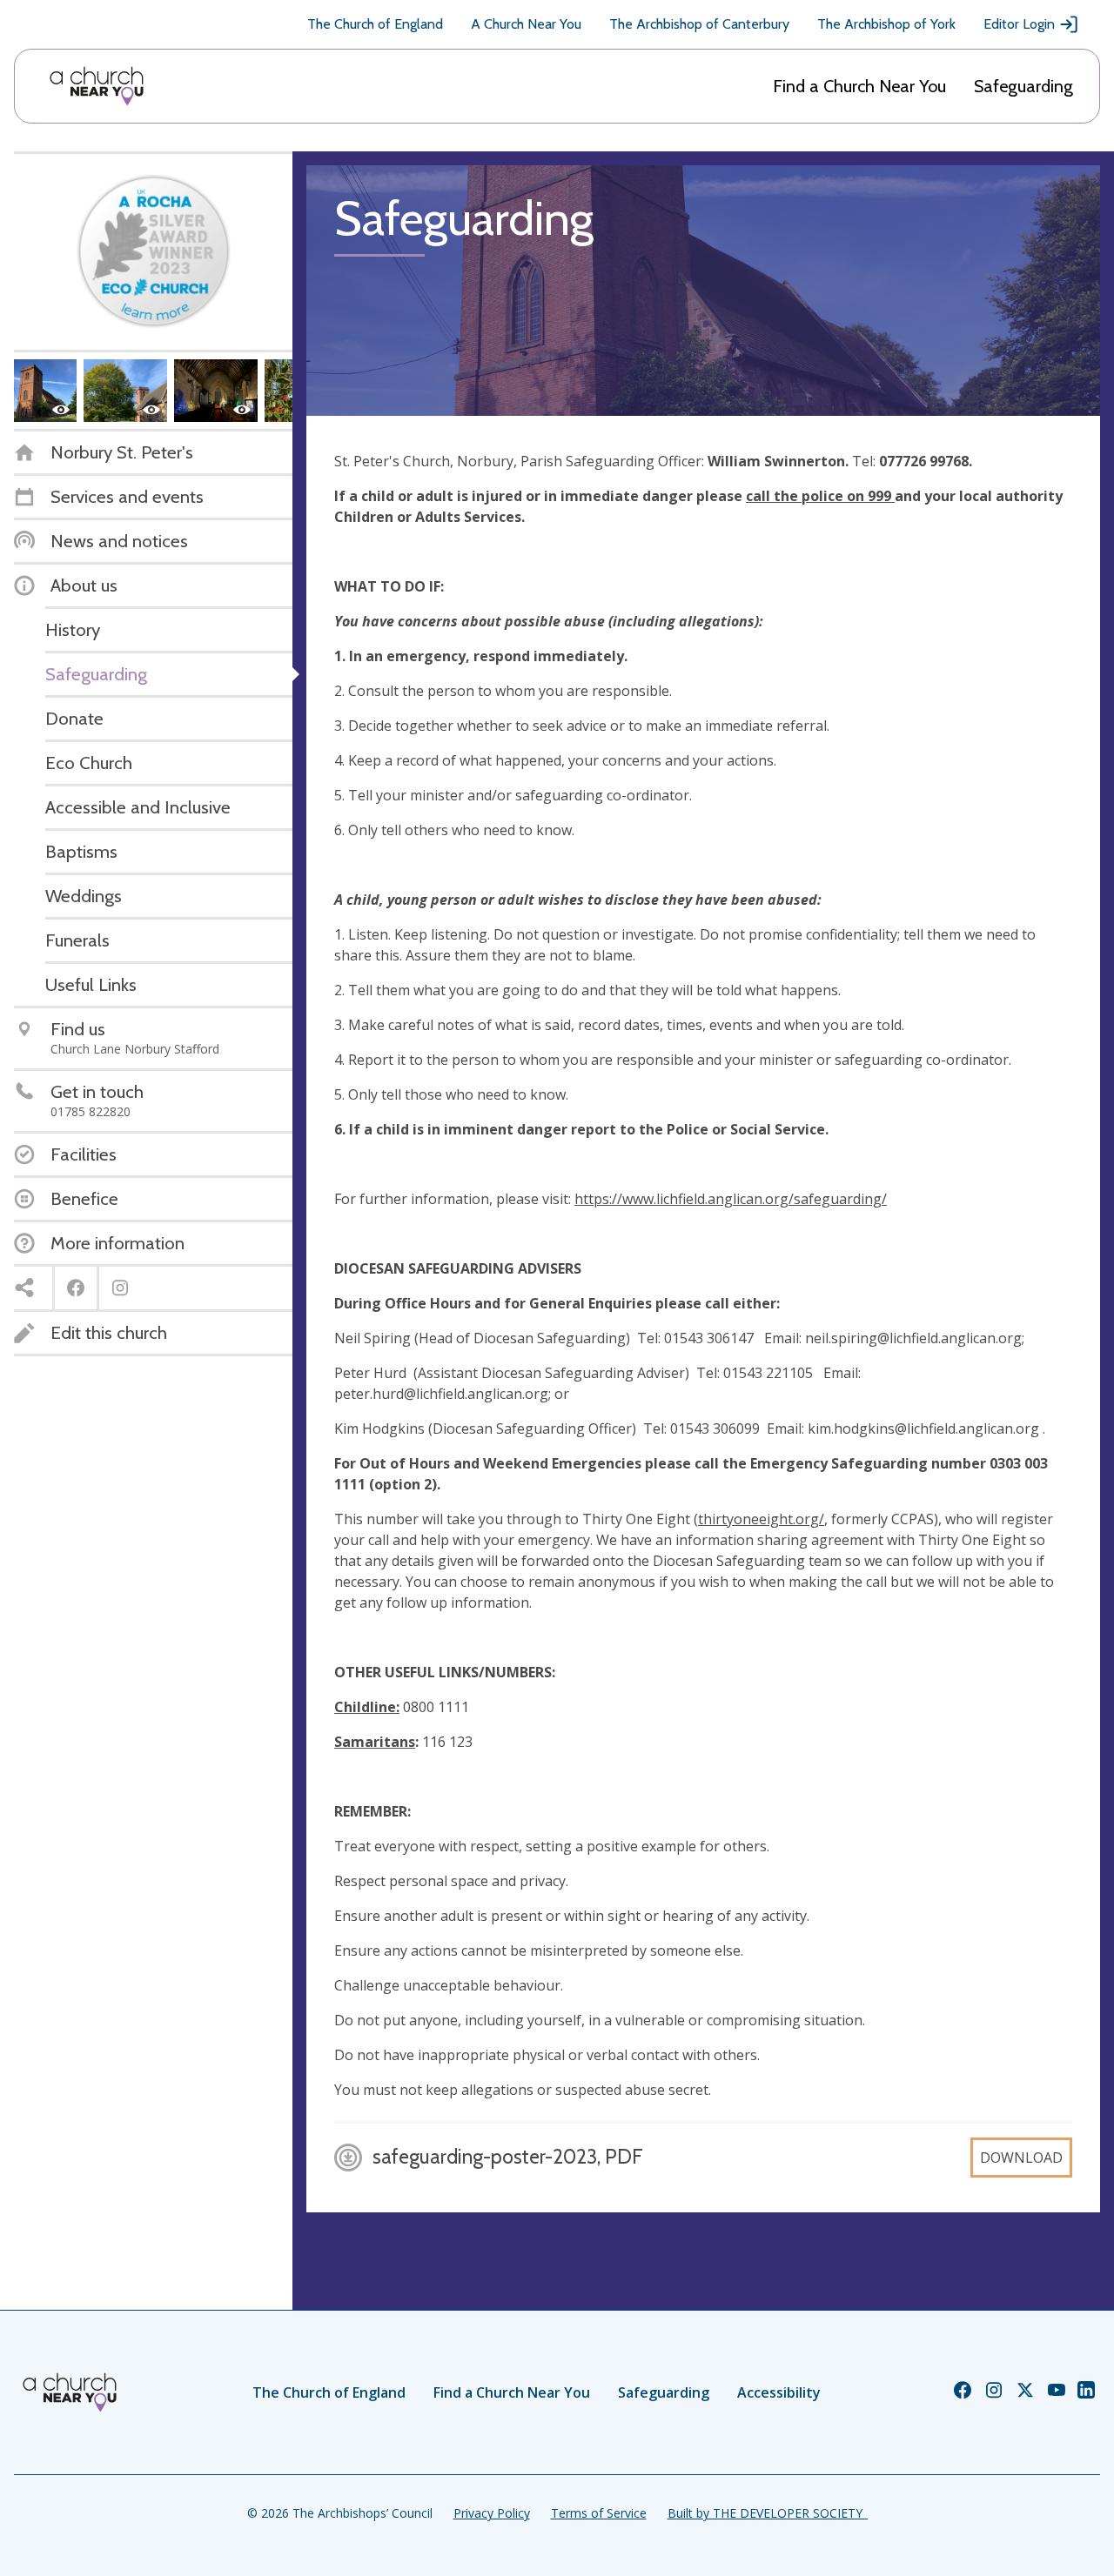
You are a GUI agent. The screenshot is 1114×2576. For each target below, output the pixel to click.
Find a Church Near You (859, 86)
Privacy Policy (492, 2513)
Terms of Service (599, 2513)
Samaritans (375, 1742)
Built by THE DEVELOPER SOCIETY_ (768, 2513)
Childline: (367, 1707)
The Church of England (375, 24)
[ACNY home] (97, 86)
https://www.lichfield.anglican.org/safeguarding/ (731, 1199)
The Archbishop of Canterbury (699, 24)
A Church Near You (526, 24)
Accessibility (779, 2392)
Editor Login (1019, 24)
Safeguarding (1023, 86)
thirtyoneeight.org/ (761, 1519)
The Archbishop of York (886, 24)
